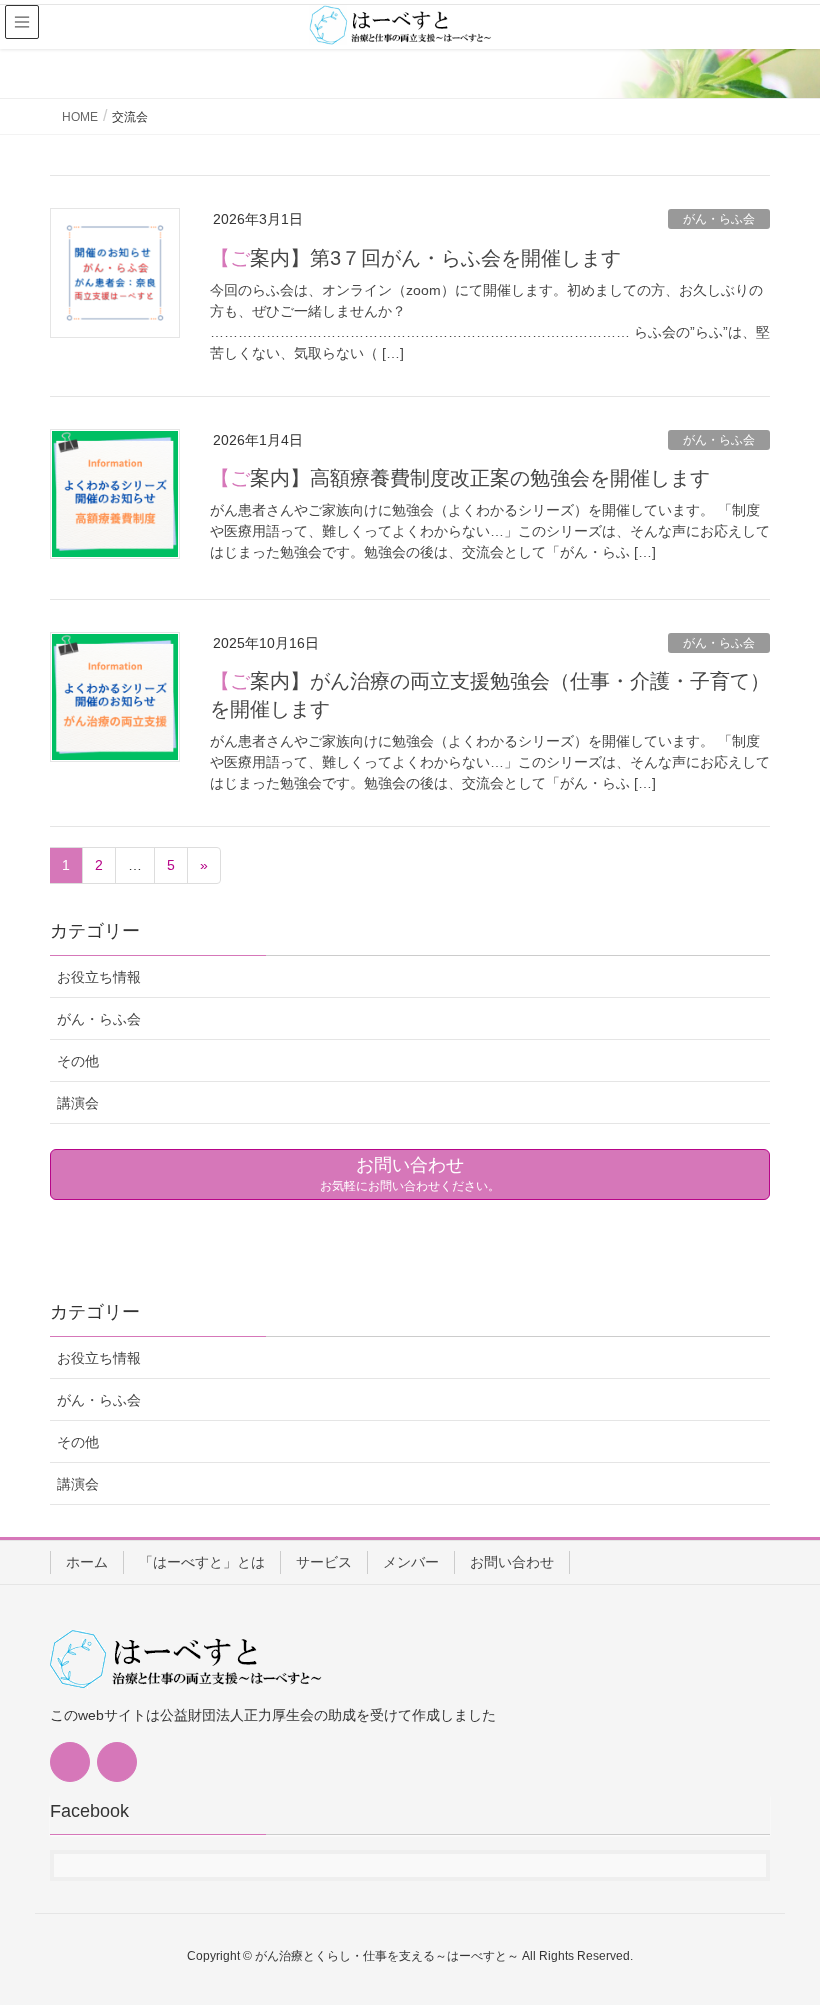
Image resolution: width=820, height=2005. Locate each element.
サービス (324, 1562)
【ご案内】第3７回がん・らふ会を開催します (415, 258)
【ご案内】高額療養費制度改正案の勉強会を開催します (460, 478)
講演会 (78, 1103)
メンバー (411, 1562)
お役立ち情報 (99, 977)
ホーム (87, 1562)
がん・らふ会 (719, 219)
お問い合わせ (512, 1562)
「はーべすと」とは (202, 1562)
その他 (78, 1061)
